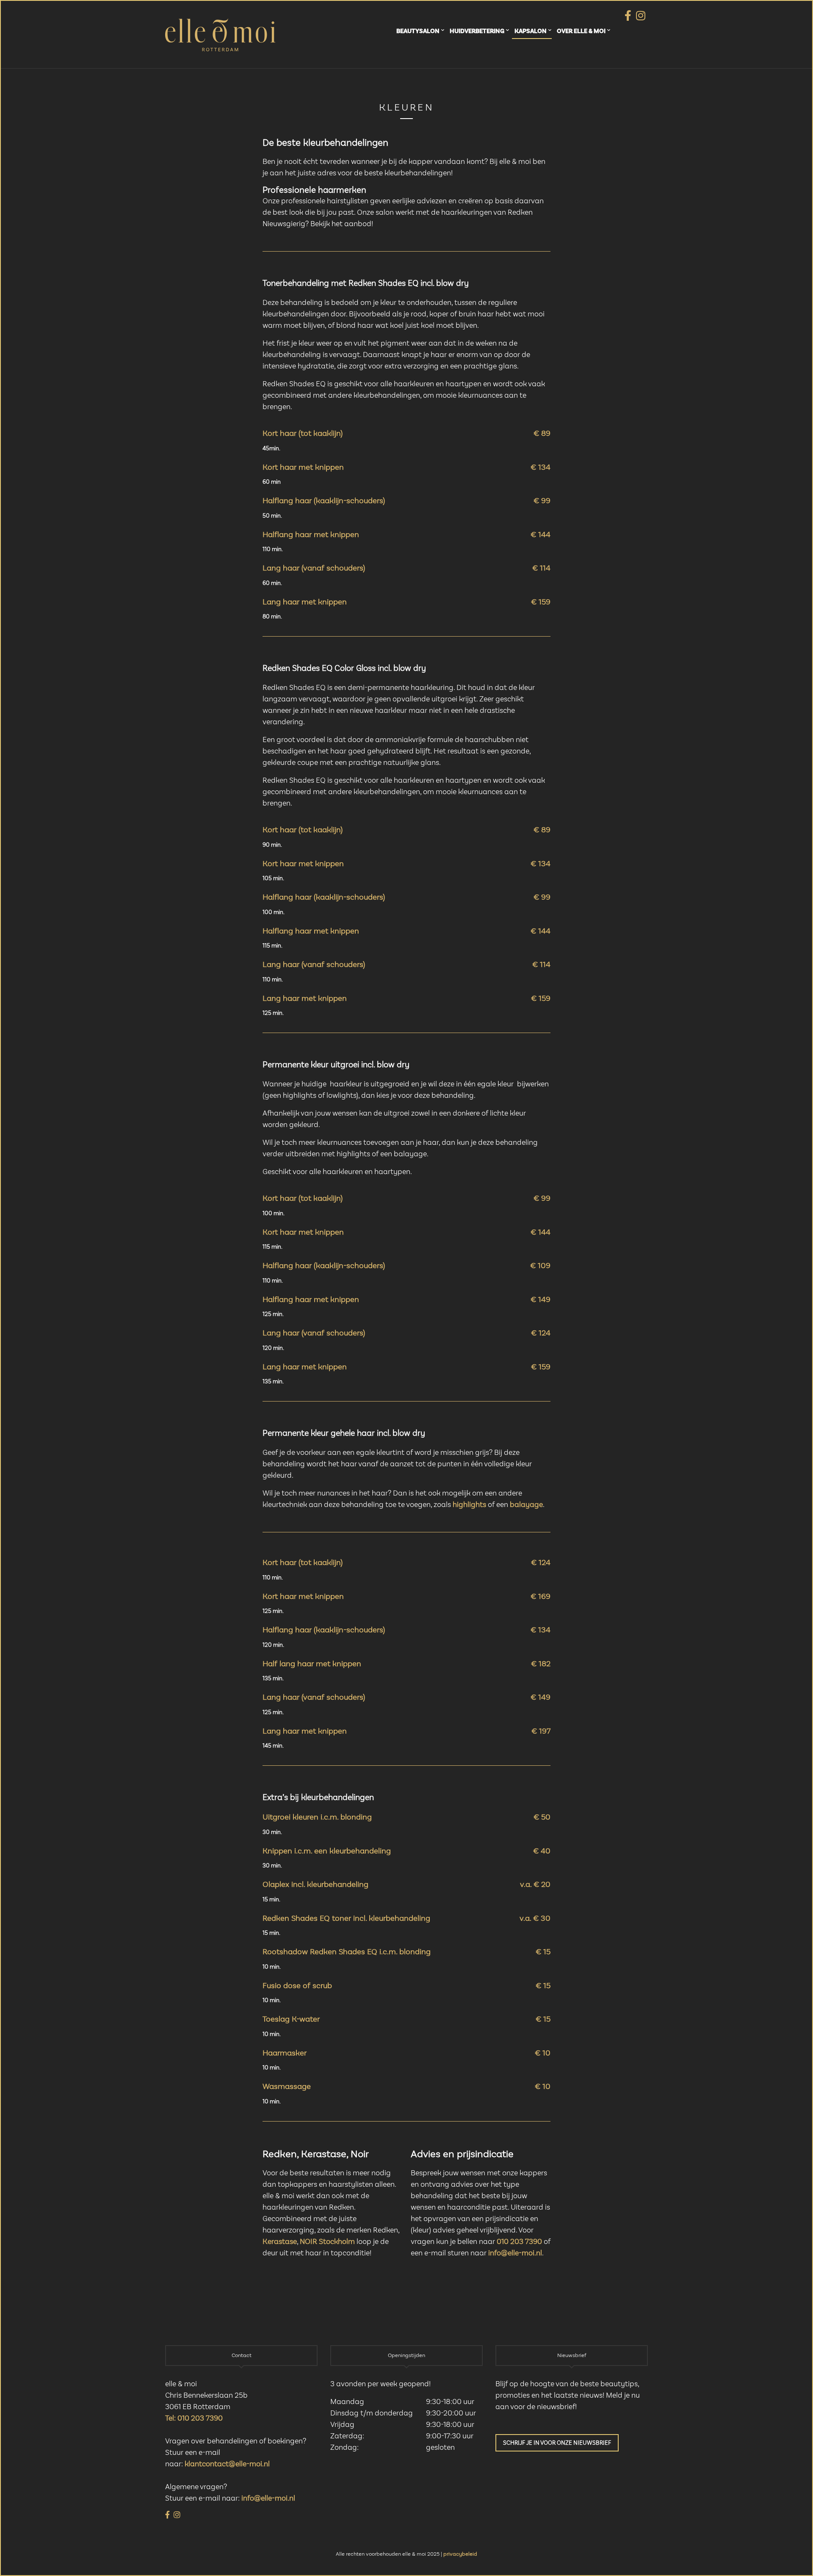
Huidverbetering (477, 31)
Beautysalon (418, 31)
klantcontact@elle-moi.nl (227, 2464)
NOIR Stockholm (327, 2242)
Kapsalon (531, 31)
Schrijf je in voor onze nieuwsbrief (557, 2443)
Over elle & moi (581, 31)
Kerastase (280, 2242)
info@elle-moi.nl (515, 2253)
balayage (526, 1505)
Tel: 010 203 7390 (194, 2418)
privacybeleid (460, 2554)
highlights (469, 1505)
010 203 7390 (519, 2242)
